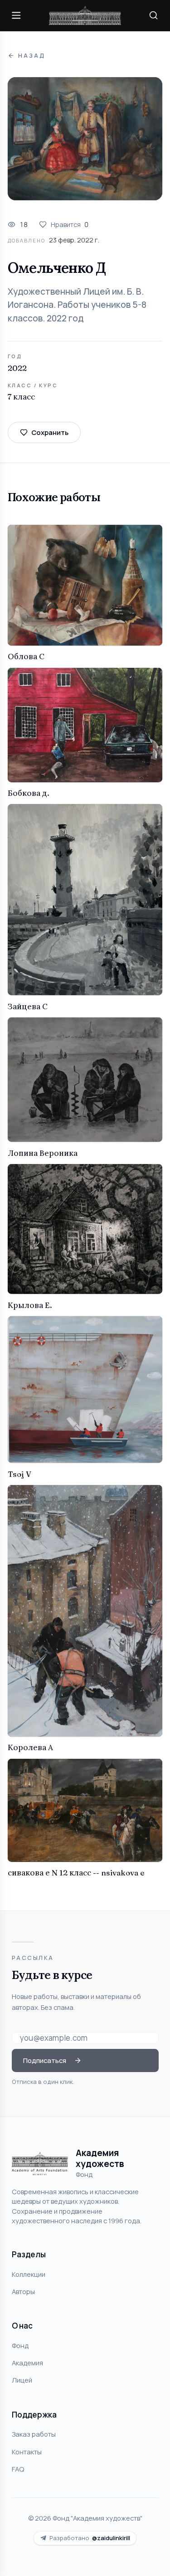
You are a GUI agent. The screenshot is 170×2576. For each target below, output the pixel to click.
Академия (27, 2363)
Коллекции (29, 2274)
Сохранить (50, 432)
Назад (32, 56)
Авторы (23, 2291)
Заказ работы (34, 2434)
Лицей (22, 2380)
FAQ (18, 2469)
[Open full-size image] (85, 139)
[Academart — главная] (85, 16)
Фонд (20, 2345)
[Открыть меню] (16, 15)
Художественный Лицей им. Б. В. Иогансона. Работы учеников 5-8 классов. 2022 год (77, 305)
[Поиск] (154, 15)
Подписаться (45, 2060)
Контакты (27, 2452)
